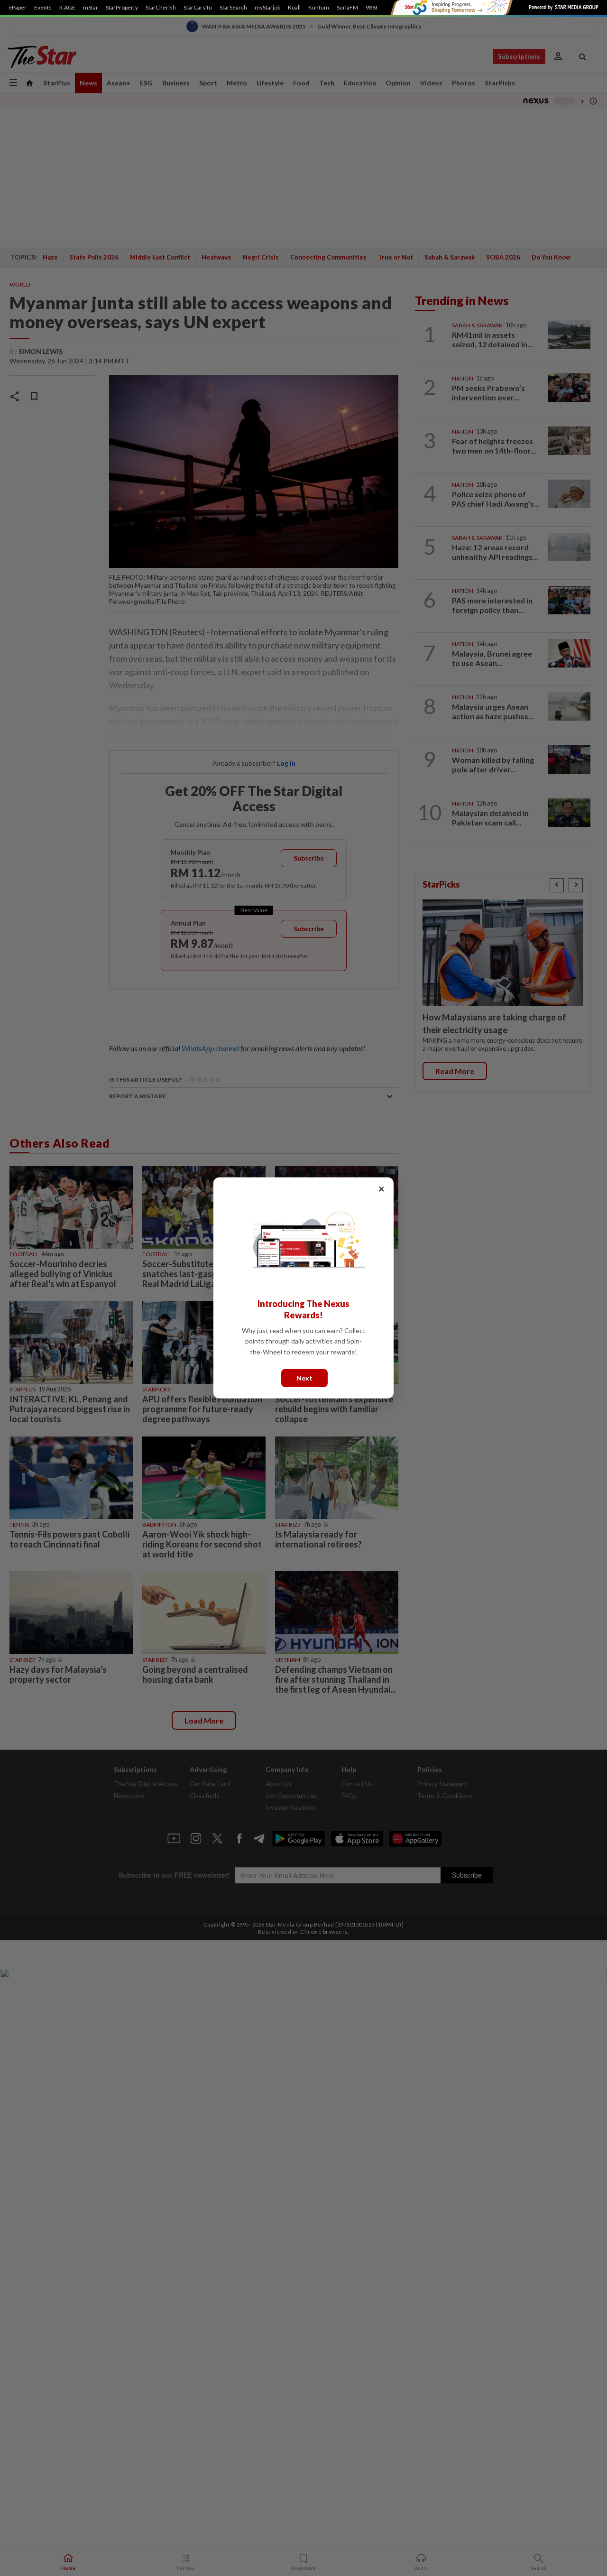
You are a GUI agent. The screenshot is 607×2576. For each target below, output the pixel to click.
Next (304, 1378)
